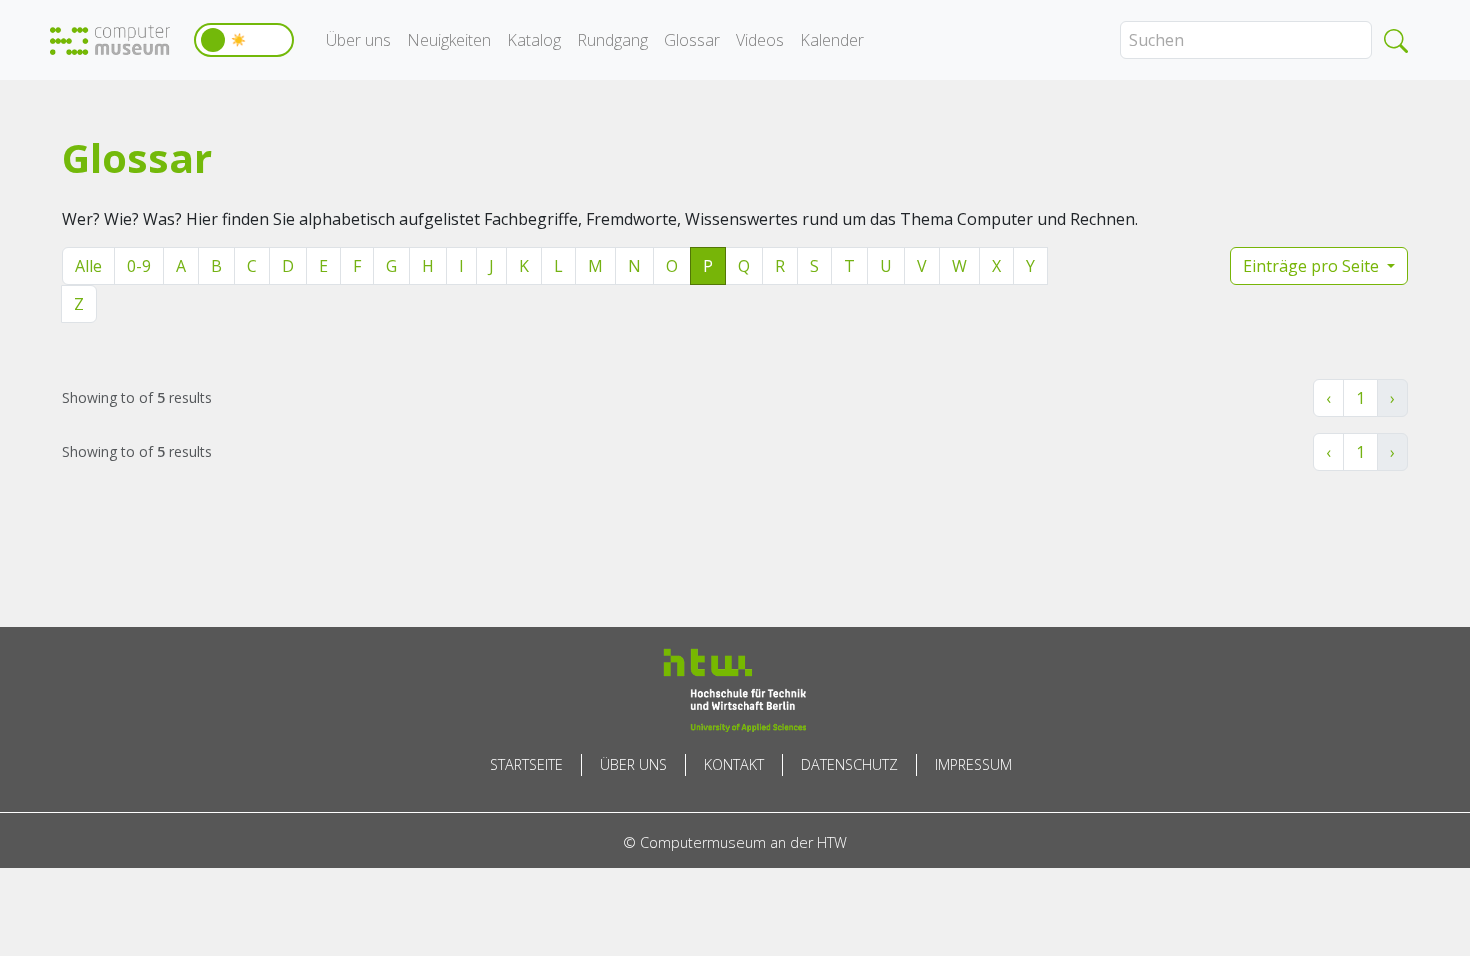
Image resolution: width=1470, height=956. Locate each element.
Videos (760, 40)
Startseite (526, 764)
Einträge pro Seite (1313, 266)
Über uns (358, 40)
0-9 (139, 266)
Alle (88, 266)
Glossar (692, 40)
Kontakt (734, 764)
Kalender (832, 40)
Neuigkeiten (449, 40)
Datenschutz (849, 764)
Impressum (973, 764)
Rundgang (612, 40)
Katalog (534, 40)
